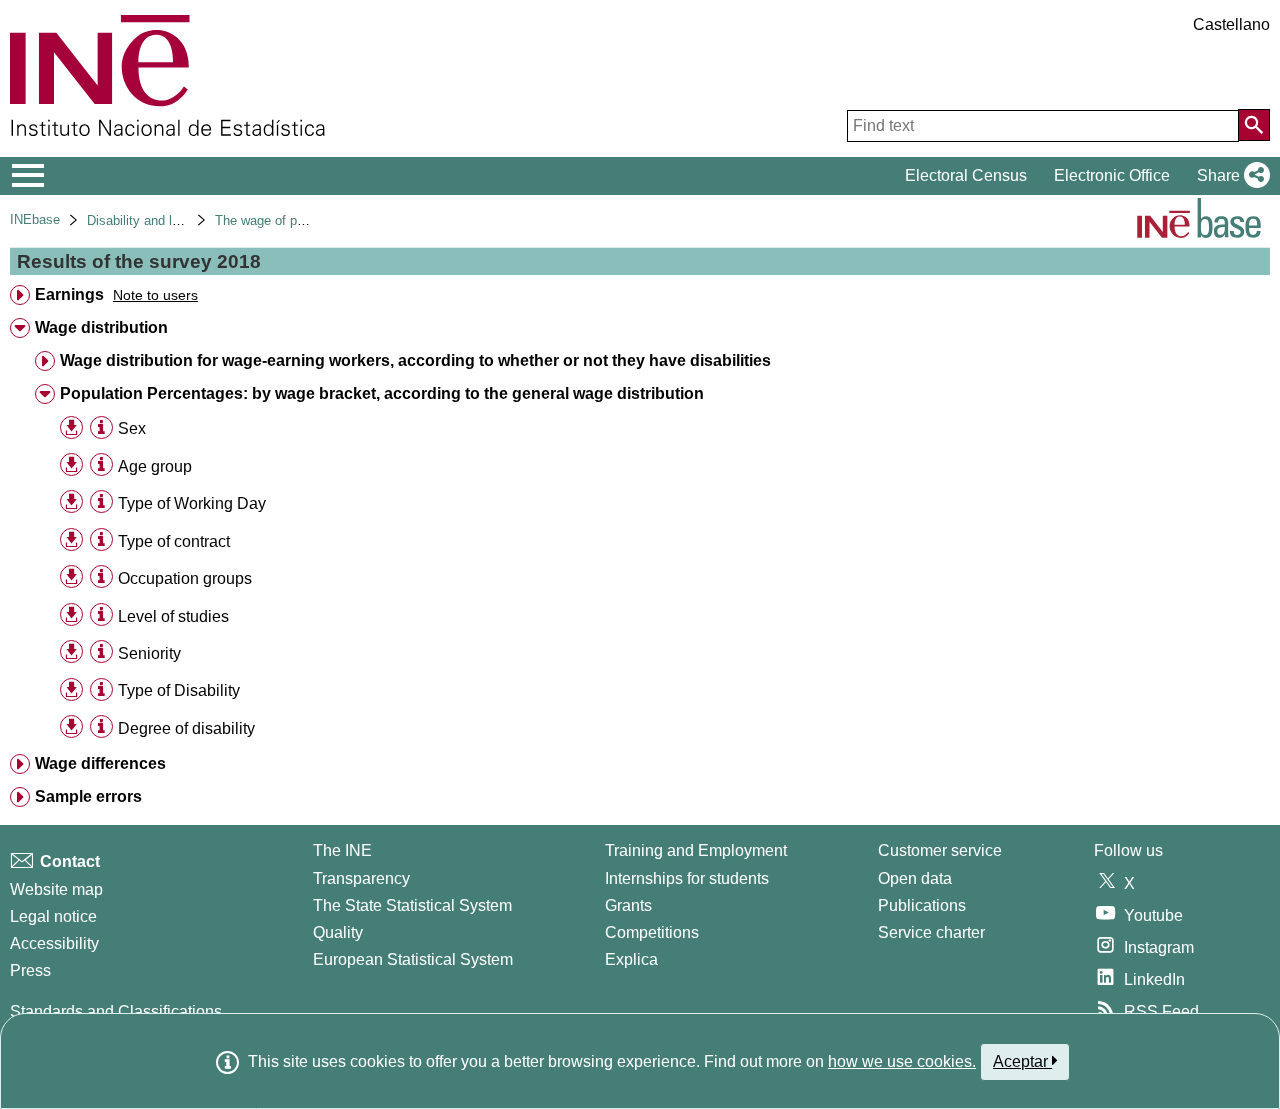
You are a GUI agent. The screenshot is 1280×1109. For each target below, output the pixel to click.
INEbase (35, 219)
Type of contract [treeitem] (174, 541)
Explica (631, 959)
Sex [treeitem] (132, 428)
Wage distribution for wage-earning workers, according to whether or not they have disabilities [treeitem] (415, 360)
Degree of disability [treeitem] (186, 728)
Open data (915, 878)
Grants (628, 905)
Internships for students (687, 878)
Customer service (940, 850)
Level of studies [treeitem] (173, 616)
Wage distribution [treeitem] (101, 327)
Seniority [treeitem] (149, 653)
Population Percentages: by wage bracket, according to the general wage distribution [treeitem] (382, 393)
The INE (342, 850)
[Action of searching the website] (1254, 125)
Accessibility (54, 943)
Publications (922, 905)
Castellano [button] (1231, 24)
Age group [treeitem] (155, 466)
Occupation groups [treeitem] (185, 578)
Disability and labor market (164, 220)
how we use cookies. (902, 1061)
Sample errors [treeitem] (88, 796)
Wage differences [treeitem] (100, 763)
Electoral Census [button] (966, 175)
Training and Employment (696, 850)
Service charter (931, 932)
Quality (338, 932)
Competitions (652, 932)
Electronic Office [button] (1112, 175)
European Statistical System (413, 959)
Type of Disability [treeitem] (179, 690)
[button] (1229, 176)
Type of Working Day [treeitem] (192, 503)
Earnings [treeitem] (69, 294)
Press (30, 970)
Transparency (361, 878)
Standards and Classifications (116, 1011)
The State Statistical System (412, 905)
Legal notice (53, 916)
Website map (56, 889)
